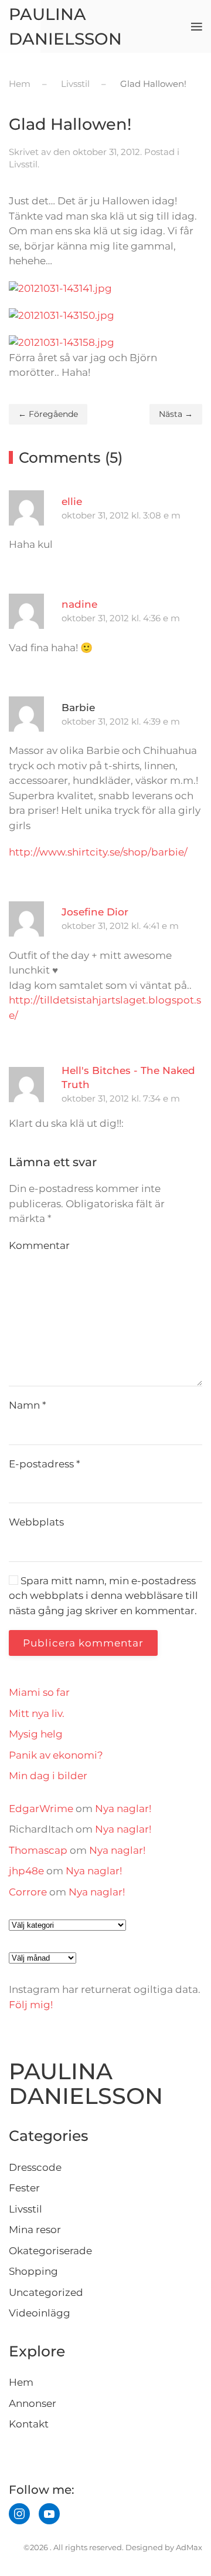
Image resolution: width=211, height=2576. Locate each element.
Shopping (33, 2271)
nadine (79, 604)
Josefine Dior (95, 912)
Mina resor (35, 2230)
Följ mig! (31, 2005)
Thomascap (38, 1850)
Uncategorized (46, 2292)
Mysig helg (36, 1734)
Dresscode (35, 2167)
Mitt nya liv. (37, 1713)
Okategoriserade (50, 2251)
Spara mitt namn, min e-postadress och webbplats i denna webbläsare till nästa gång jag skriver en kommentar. (103, 1596)
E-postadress (45, 1464)
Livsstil (23, 164)
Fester (24, 2188)
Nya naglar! (123, 1809)
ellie (72, 501)
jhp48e (26, 1871)
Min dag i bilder (48, 1776)
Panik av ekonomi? (56, 1755)
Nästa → (176, 414)
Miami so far (39, 1692)
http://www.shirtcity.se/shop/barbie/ (98, 852)
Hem (21, 2382)
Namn (28, 1405)
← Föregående (48, 414)
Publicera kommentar (83, 1643)
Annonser (33, 2403)
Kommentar (39, 1245)
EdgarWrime (41, 1809)
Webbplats (36, 1522)
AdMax (189, 2547)
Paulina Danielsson (65, 26)
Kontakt (29, 2424)
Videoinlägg (40, 2313)
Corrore (28, 1892)
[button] (197, 26)
